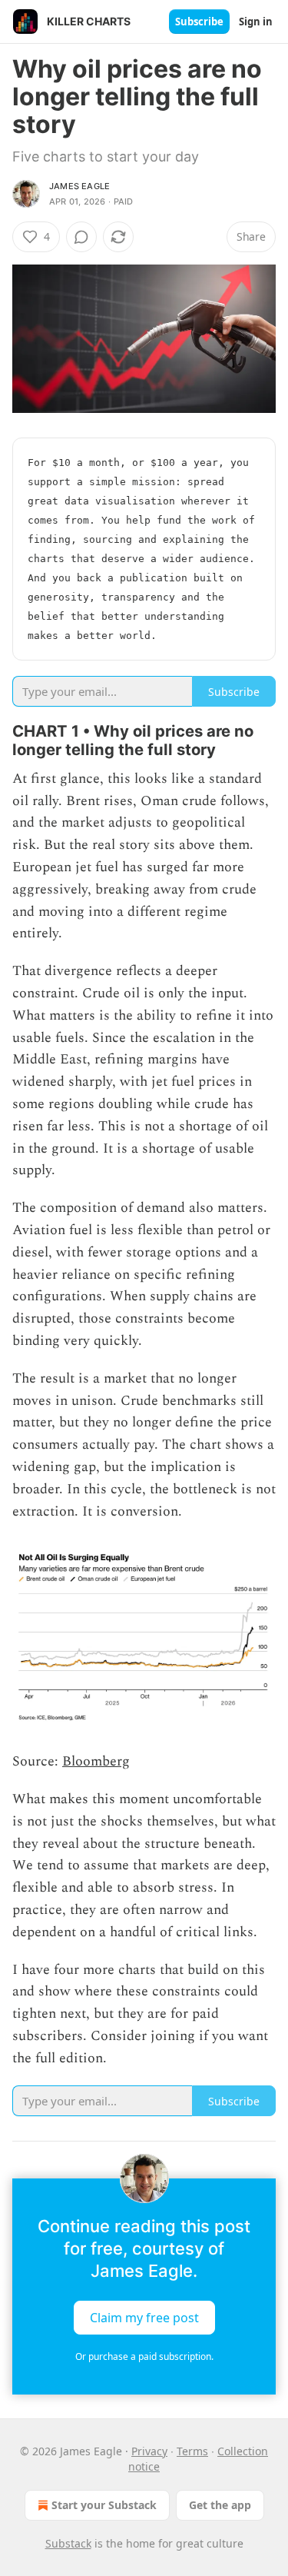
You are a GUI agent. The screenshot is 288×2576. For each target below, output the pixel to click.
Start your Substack (104, 2505)
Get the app (220, 2505)
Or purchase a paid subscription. (144, 2356)
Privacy (149, 2451)
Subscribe (199, 22)
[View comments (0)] (81, 237)
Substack (68, 2543)
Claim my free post (144, 2318)
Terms (192, 2451)
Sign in (256, 22)
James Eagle (79, 186)
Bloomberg (96, 1761)
